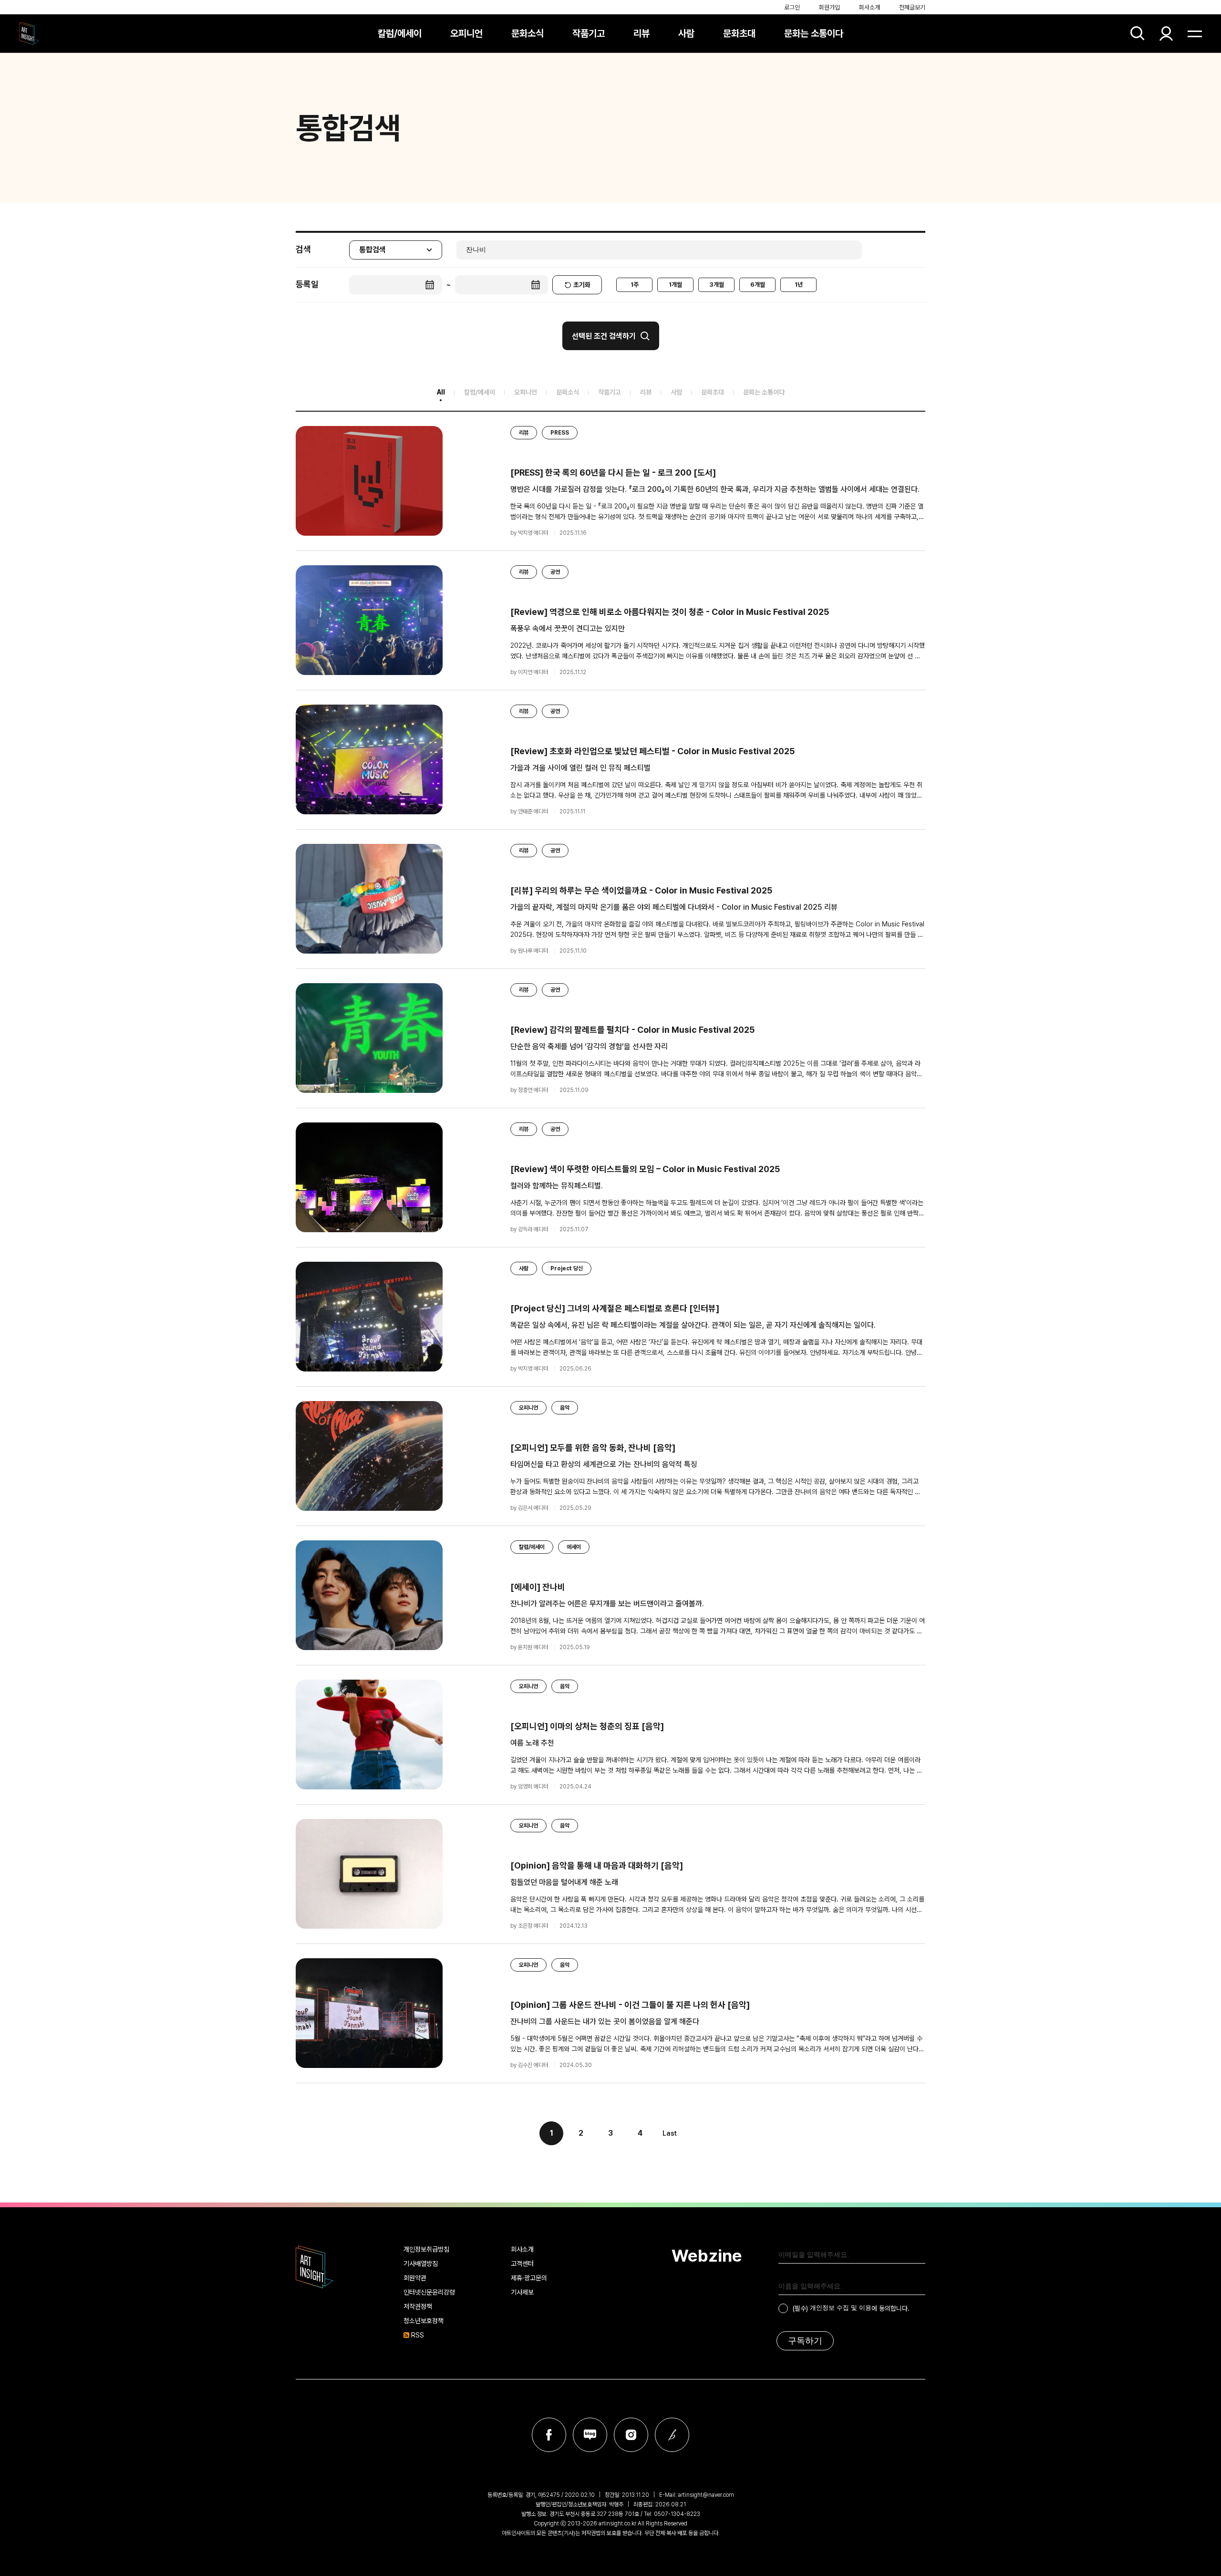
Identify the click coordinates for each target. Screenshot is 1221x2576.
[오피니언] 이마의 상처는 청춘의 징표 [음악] (587, 1726)
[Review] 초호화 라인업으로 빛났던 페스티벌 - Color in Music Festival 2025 (652, 751)
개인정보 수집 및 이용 (841, 2308)
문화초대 (739, 33)
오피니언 (466, 33)
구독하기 (805, 2341)
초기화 (582, 285)
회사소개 (869, 7)
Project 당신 (567, 1268)
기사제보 (522, 2292)
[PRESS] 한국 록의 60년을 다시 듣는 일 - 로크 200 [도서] (613, 473)
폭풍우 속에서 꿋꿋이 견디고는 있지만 (568, 628)
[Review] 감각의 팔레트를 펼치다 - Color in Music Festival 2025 (632, 1030)
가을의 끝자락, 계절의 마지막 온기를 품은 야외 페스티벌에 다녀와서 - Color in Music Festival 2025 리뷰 (674, 907)
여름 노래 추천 (532, 1743)
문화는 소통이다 (814, 33)
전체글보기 (912, 7)
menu (1195, 33)
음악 (565, 1408)
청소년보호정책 (424, 2321)
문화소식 (528, 33)
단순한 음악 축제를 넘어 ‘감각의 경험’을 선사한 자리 (589, 1046)
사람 (686, 33)
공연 (555, 572)
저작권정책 (418, 2306)
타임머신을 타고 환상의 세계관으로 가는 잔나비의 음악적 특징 (604, 1464)
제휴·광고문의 (529, 2278)
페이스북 (549, 2435)
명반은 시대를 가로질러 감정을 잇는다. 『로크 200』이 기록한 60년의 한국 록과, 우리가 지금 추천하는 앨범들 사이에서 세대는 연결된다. (715, 489)
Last (670, 2133)
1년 (799, 285)
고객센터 (522, 2264)
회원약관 (415, 2278)
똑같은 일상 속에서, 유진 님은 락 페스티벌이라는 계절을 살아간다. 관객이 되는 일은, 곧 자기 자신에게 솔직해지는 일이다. (693, 1325)
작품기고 (589, 33)
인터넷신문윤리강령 (429, 2292)
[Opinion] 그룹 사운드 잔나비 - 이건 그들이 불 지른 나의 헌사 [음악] (630, 2005)
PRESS (560, 433)
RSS (418, 2335)
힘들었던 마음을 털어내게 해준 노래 (564, 1882)
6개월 (758, 285)
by (529, 533)
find (1138, 33)
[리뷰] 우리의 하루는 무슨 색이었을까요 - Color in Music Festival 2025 (641, 890)
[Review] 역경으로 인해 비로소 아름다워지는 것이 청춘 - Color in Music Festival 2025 (670, 612)
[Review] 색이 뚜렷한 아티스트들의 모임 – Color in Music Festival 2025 (645, 1169)
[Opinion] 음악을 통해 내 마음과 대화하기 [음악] (597, 1865)
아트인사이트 (29, 33)
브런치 (672, 2435)
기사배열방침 (421, 2264)
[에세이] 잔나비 (538, 1587)
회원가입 (829, 7)
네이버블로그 (590, 2435)
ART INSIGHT (315, 2267)
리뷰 (642, 33)
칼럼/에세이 (400, 33)
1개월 (675, 285)
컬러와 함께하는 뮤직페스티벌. (557, 1186)
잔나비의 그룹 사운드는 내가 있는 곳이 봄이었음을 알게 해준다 (605, 2021)
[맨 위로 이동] (1188, 2543)
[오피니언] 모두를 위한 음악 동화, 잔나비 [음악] (593, 1448)
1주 (635, 285)
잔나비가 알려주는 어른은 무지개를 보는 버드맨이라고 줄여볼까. (607, 1604)
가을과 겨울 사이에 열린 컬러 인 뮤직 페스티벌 (580, 768)
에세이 (574, 1547)
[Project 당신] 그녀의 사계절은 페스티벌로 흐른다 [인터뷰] (615, 1308)
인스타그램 (631, 2435)
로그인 (792, 7)
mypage (1166, 33)
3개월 (717, 285)
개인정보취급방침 (426, 2249)
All (441, 392)
